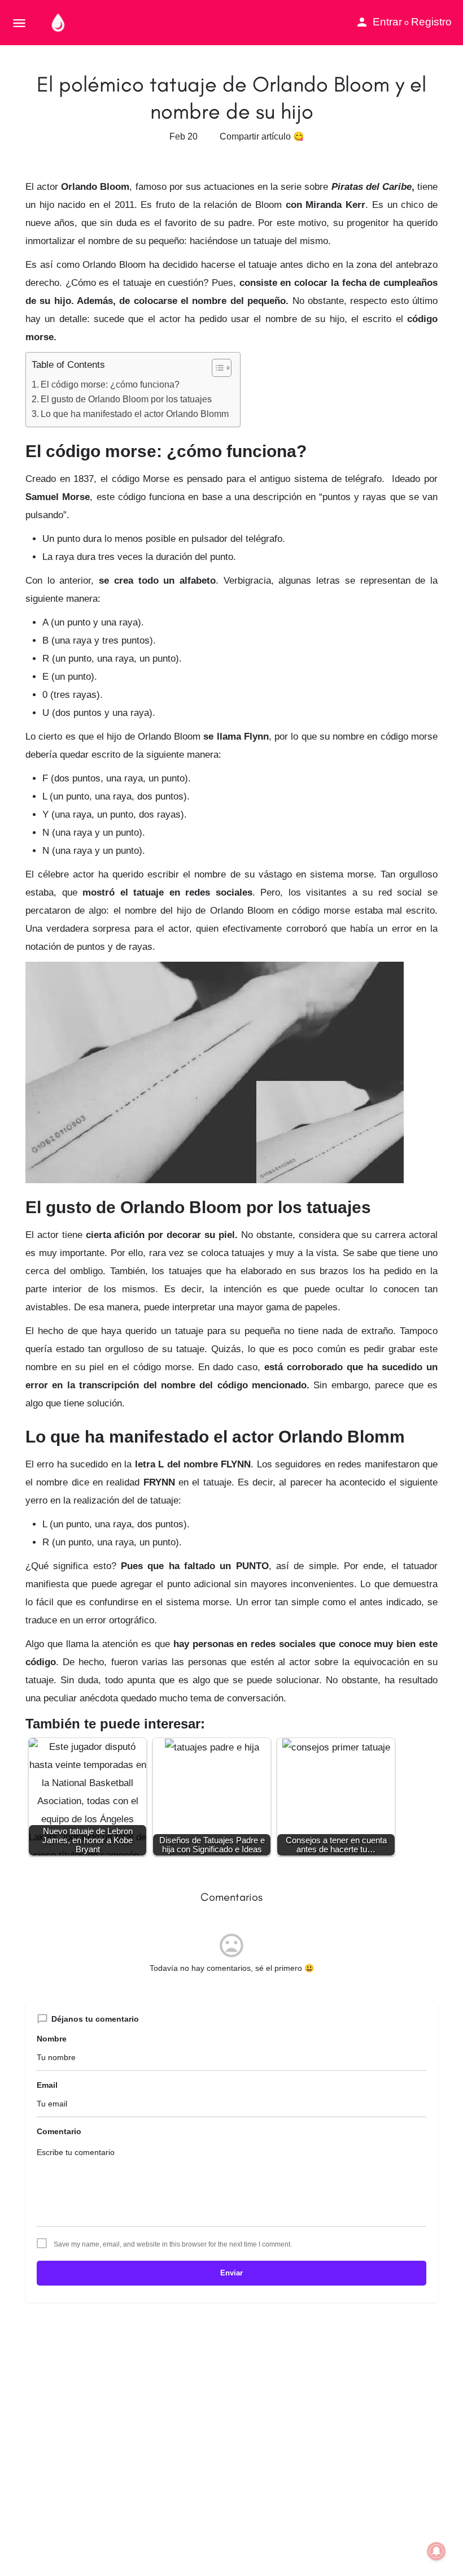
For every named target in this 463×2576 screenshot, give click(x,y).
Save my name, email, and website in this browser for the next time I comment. (173, 2244)
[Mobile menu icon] (19, 23)
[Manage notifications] (436, 2551)
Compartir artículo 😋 (262, 136)
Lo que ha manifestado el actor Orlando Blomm (135, 414)
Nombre (52, 2039)
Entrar (387, 22)
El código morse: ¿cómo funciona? (110, 384)
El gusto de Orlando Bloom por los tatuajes (126, 399)
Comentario (59, 2131)
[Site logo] (60, 23)
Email (47, 2085)
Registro (431, 22)
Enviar (231, 2273)
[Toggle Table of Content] (216, 368)
